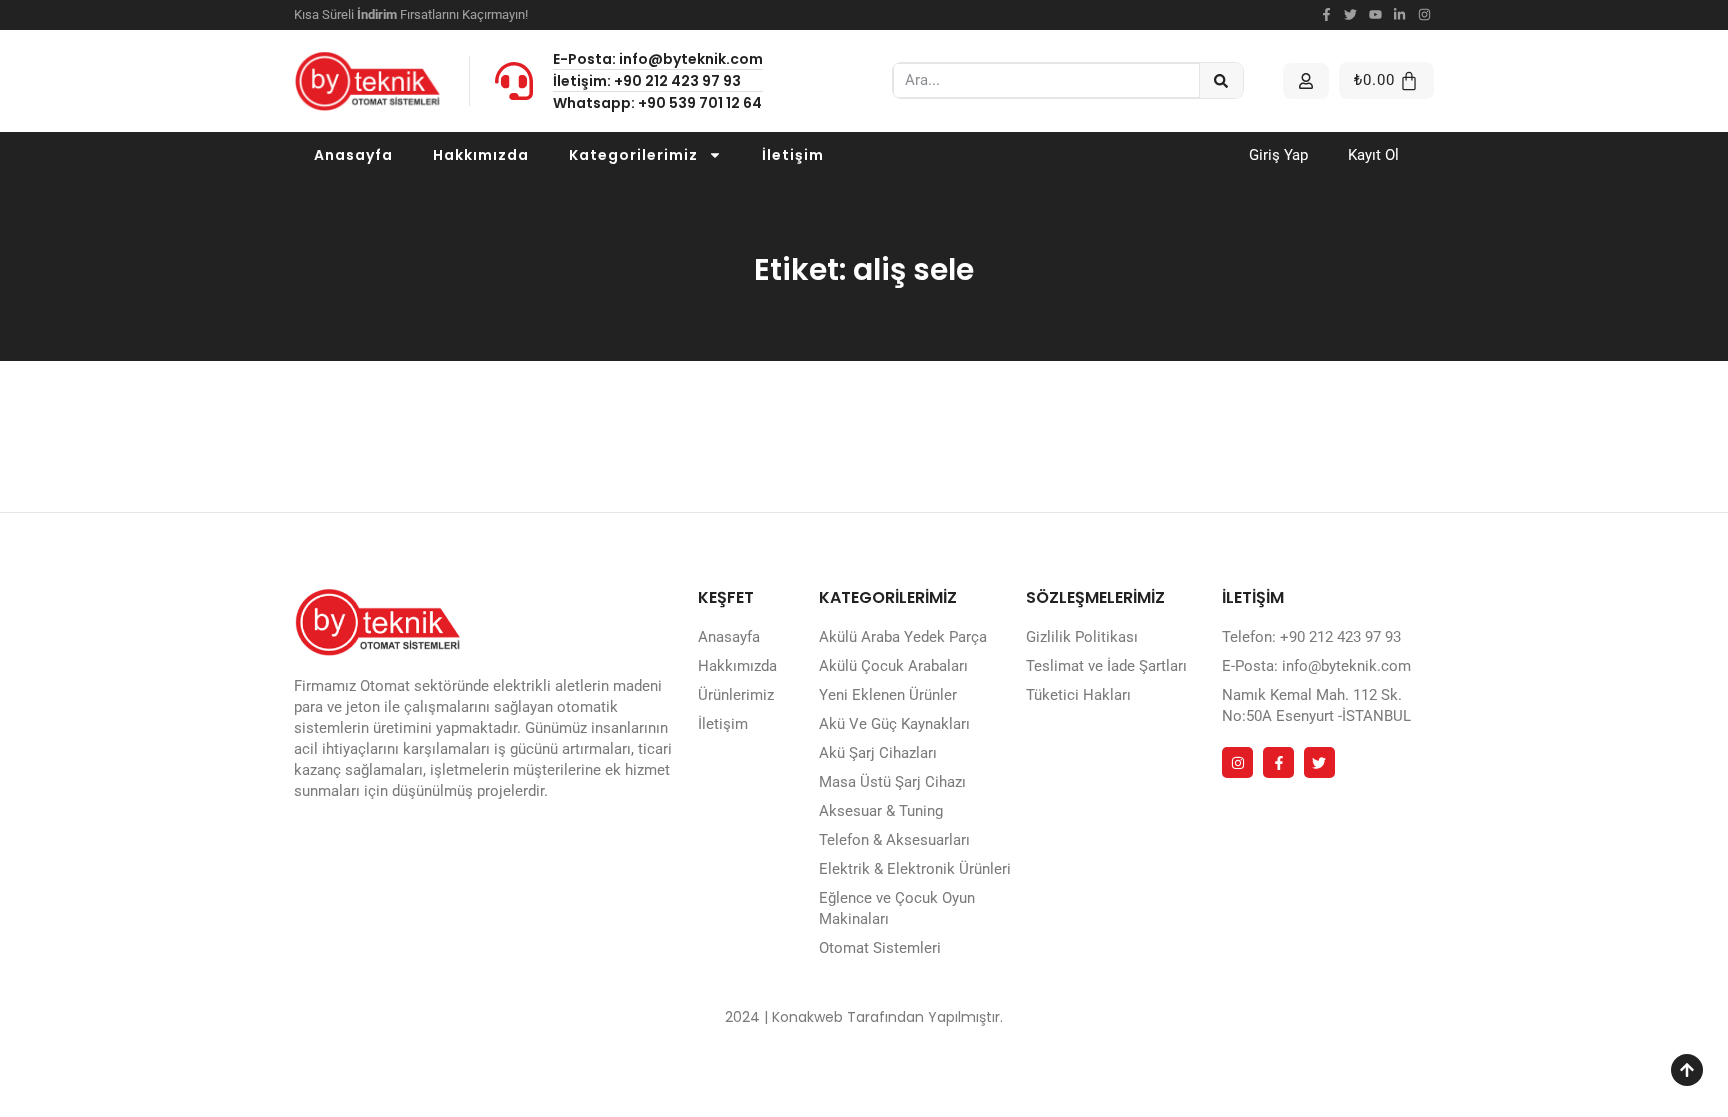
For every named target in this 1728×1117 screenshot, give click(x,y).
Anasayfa (353, 155)
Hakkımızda (481, 155)
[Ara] (1221, 80)
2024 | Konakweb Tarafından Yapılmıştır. (864, 1017)
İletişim (793, 155)
